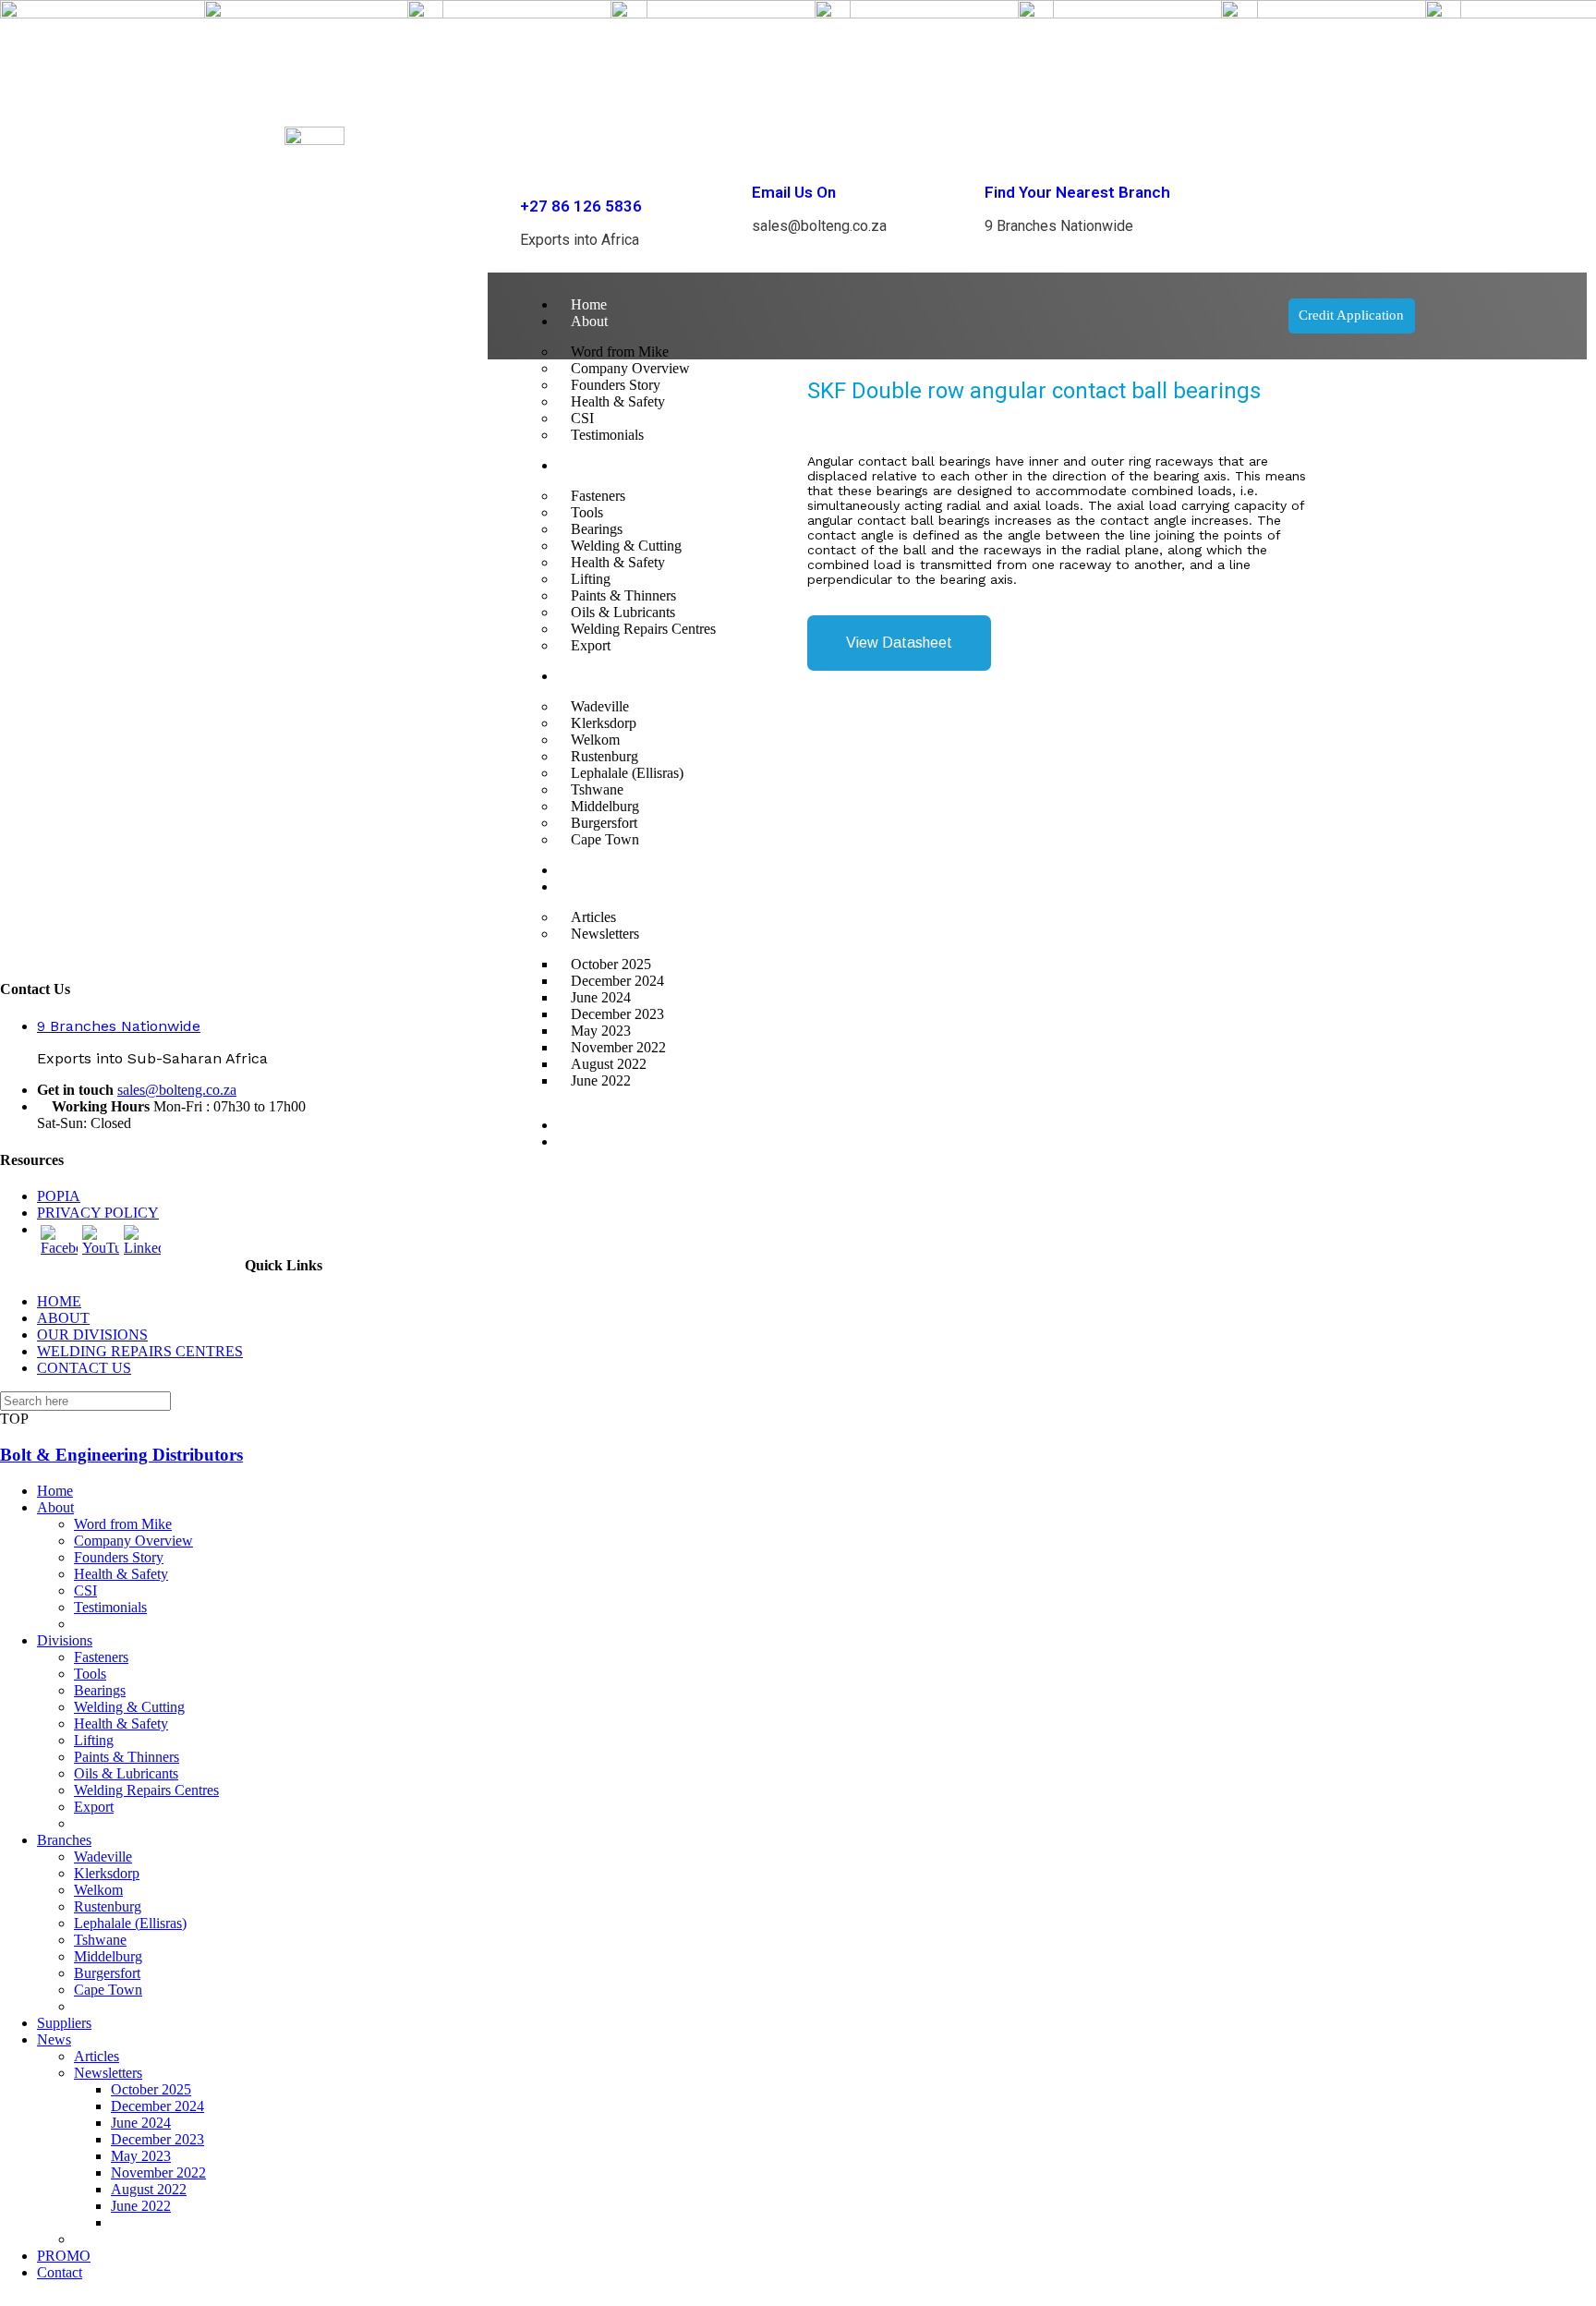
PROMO (598, 1125)
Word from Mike (123, 1524)
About (589, 321)
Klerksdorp (107, 1873)
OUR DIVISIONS (92, 1335)
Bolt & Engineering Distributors (121, 1455)
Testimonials (110, 1607)
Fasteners (101, 1657)
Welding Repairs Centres (146, 1790)
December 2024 (157, 2106)
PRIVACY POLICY (98, 1213)
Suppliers (64, 2023)
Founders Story (119, 1557)
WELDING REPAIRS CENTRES (140, 1351)
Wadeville (103, 1857)
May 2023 (141, 2156)
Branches (64, 1840)
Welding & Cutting (129, 1707)
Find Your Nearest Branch (1077, 192)
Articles (97, 2056)
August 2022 (149, 2189)
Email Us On (794, 192)
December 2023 (157, 2139)
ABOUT (63, 1318)
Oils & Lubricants (126, 1773)
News (54, 2039)
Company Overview (133, 1541)
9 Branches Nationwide (119, 1026)
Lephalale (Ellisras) (130, 1923)
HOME (59, 1301)
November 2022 (158, 2172)
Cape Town (108, 1990)
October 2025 (151, 2089)
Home (589, 304)
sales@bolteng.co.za (177, 1090)
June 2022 (601, 1080)
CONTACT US (84, 1368)
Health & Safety (121, 1574)
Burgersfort (107, 1973)
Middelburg (108, 1956)
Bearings (100, 1690)
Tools (90, 1674)
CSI (85, 1590)
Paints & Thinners (127, 1757)
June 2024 (141, 2123)
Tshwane (100, 1940)
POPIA (59, 1196)
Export (94, 1807)
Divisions (65, 1640)
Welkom (98, 1890)
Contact (593, 1141)
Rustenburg (108, 1906)
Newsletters (108, 2073)
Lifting (94, 1740)
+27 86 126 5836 (581, 206)
